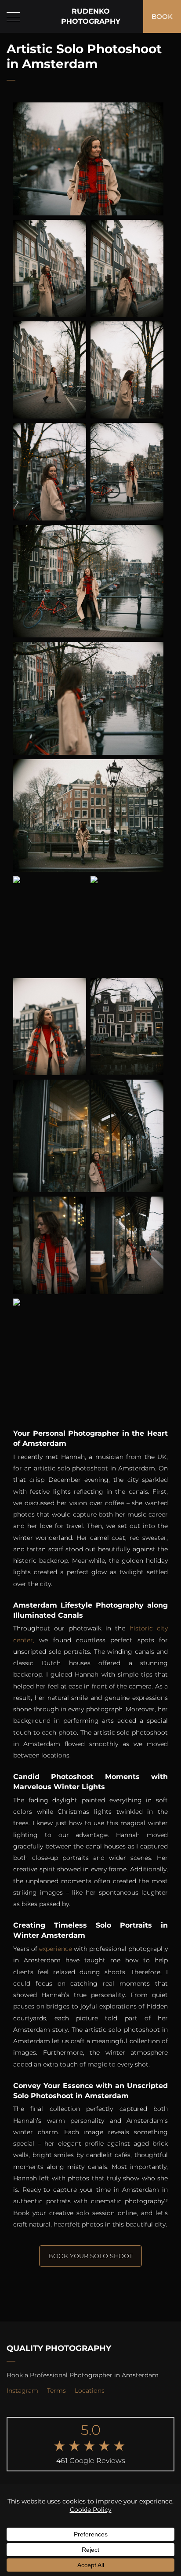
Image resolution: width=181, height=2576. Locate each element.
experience (56, 1949)
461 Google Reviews (91, 2461)
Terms (56, 2390)
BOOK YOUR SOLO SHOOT (90, 2256)
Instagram (22, 2390)
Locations (90, 2390)
